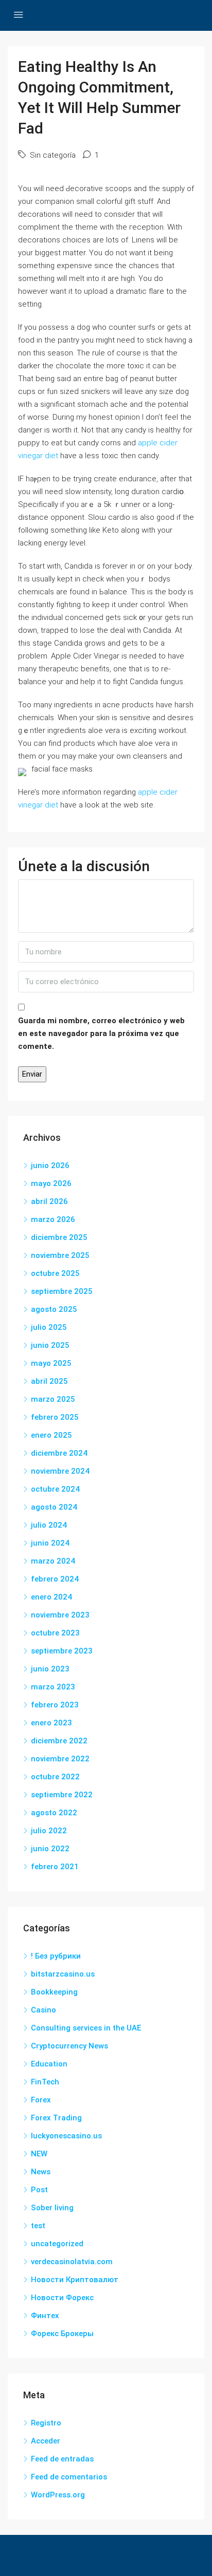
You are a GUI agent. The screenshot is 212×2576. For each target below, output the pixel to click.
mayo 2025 (51, 1363)
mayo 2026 (51, 1183)
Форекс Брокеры (62, 2334)
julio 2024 (49, 1525)
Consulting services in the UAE (86, 2028)
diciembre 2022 (59, 1741)
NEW (39, 2154)
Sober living (52, 2208)
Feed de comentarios (69, 2477)
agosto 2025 (54, 1309)
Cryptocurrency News (69, 2046)
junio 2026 (50, 1165)
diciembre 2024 (59, 1453)
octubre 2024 (55, 1489)
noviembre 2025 (60, 1255)
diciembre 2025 (59, 1237)
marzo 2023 (53, 1687)
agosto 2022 (54, 1813)
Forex (41, 2100)
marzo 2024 (53, 1561)
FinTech (45, 2082)
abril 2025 (49, 1381)
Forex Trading (56, 2118)
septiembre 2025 (62, 1291)
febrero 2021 (55, 1867)
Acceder (46, 2441)
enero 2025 (51, 1435)
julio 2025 (49, 1327)
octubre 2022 (55, 1777)
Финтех (45, 2316)
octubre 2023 (55, 1633)
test (38, 2226)
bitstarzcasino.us (63, 1974)
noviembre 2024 (60, 1471)
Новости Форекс (62, 2298)
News (41, 2172)
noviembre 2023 (60, 1615)
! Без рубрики (56, 1956)
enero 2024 (51, 1597)
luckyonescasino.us (66, 2136)
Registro (46, 2423)
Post (39, 2190)
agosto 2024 (54, 1507)
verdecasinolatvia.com (72, 2262)
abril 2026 (49, 1201)
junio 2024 (50, 1543)
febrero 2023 (55, 1705)
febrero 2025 (55, 1417)
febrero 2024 (55, 1579)
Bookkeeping (54, 1992)
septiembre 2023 (62, 1651)
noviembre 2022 (60, 1759)
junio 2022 (50, 1849)
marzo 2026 (53, 1219)
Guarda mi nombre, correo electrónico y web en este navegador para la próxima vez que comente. (101, 1033)
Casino (43, 2010)
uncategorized (57, 2244)
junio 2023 (50, 1669)
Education (49, 2064)
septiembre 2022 (62, 1795)
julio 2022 (49, 1831)
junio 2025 (50, 1345)
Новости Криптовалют (75, 2280)
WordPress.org (58, 2495)
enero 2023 (51, 1723)
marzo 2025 (53, 1399)
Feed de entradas (62, 2459)
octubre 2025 (55, 1273)
